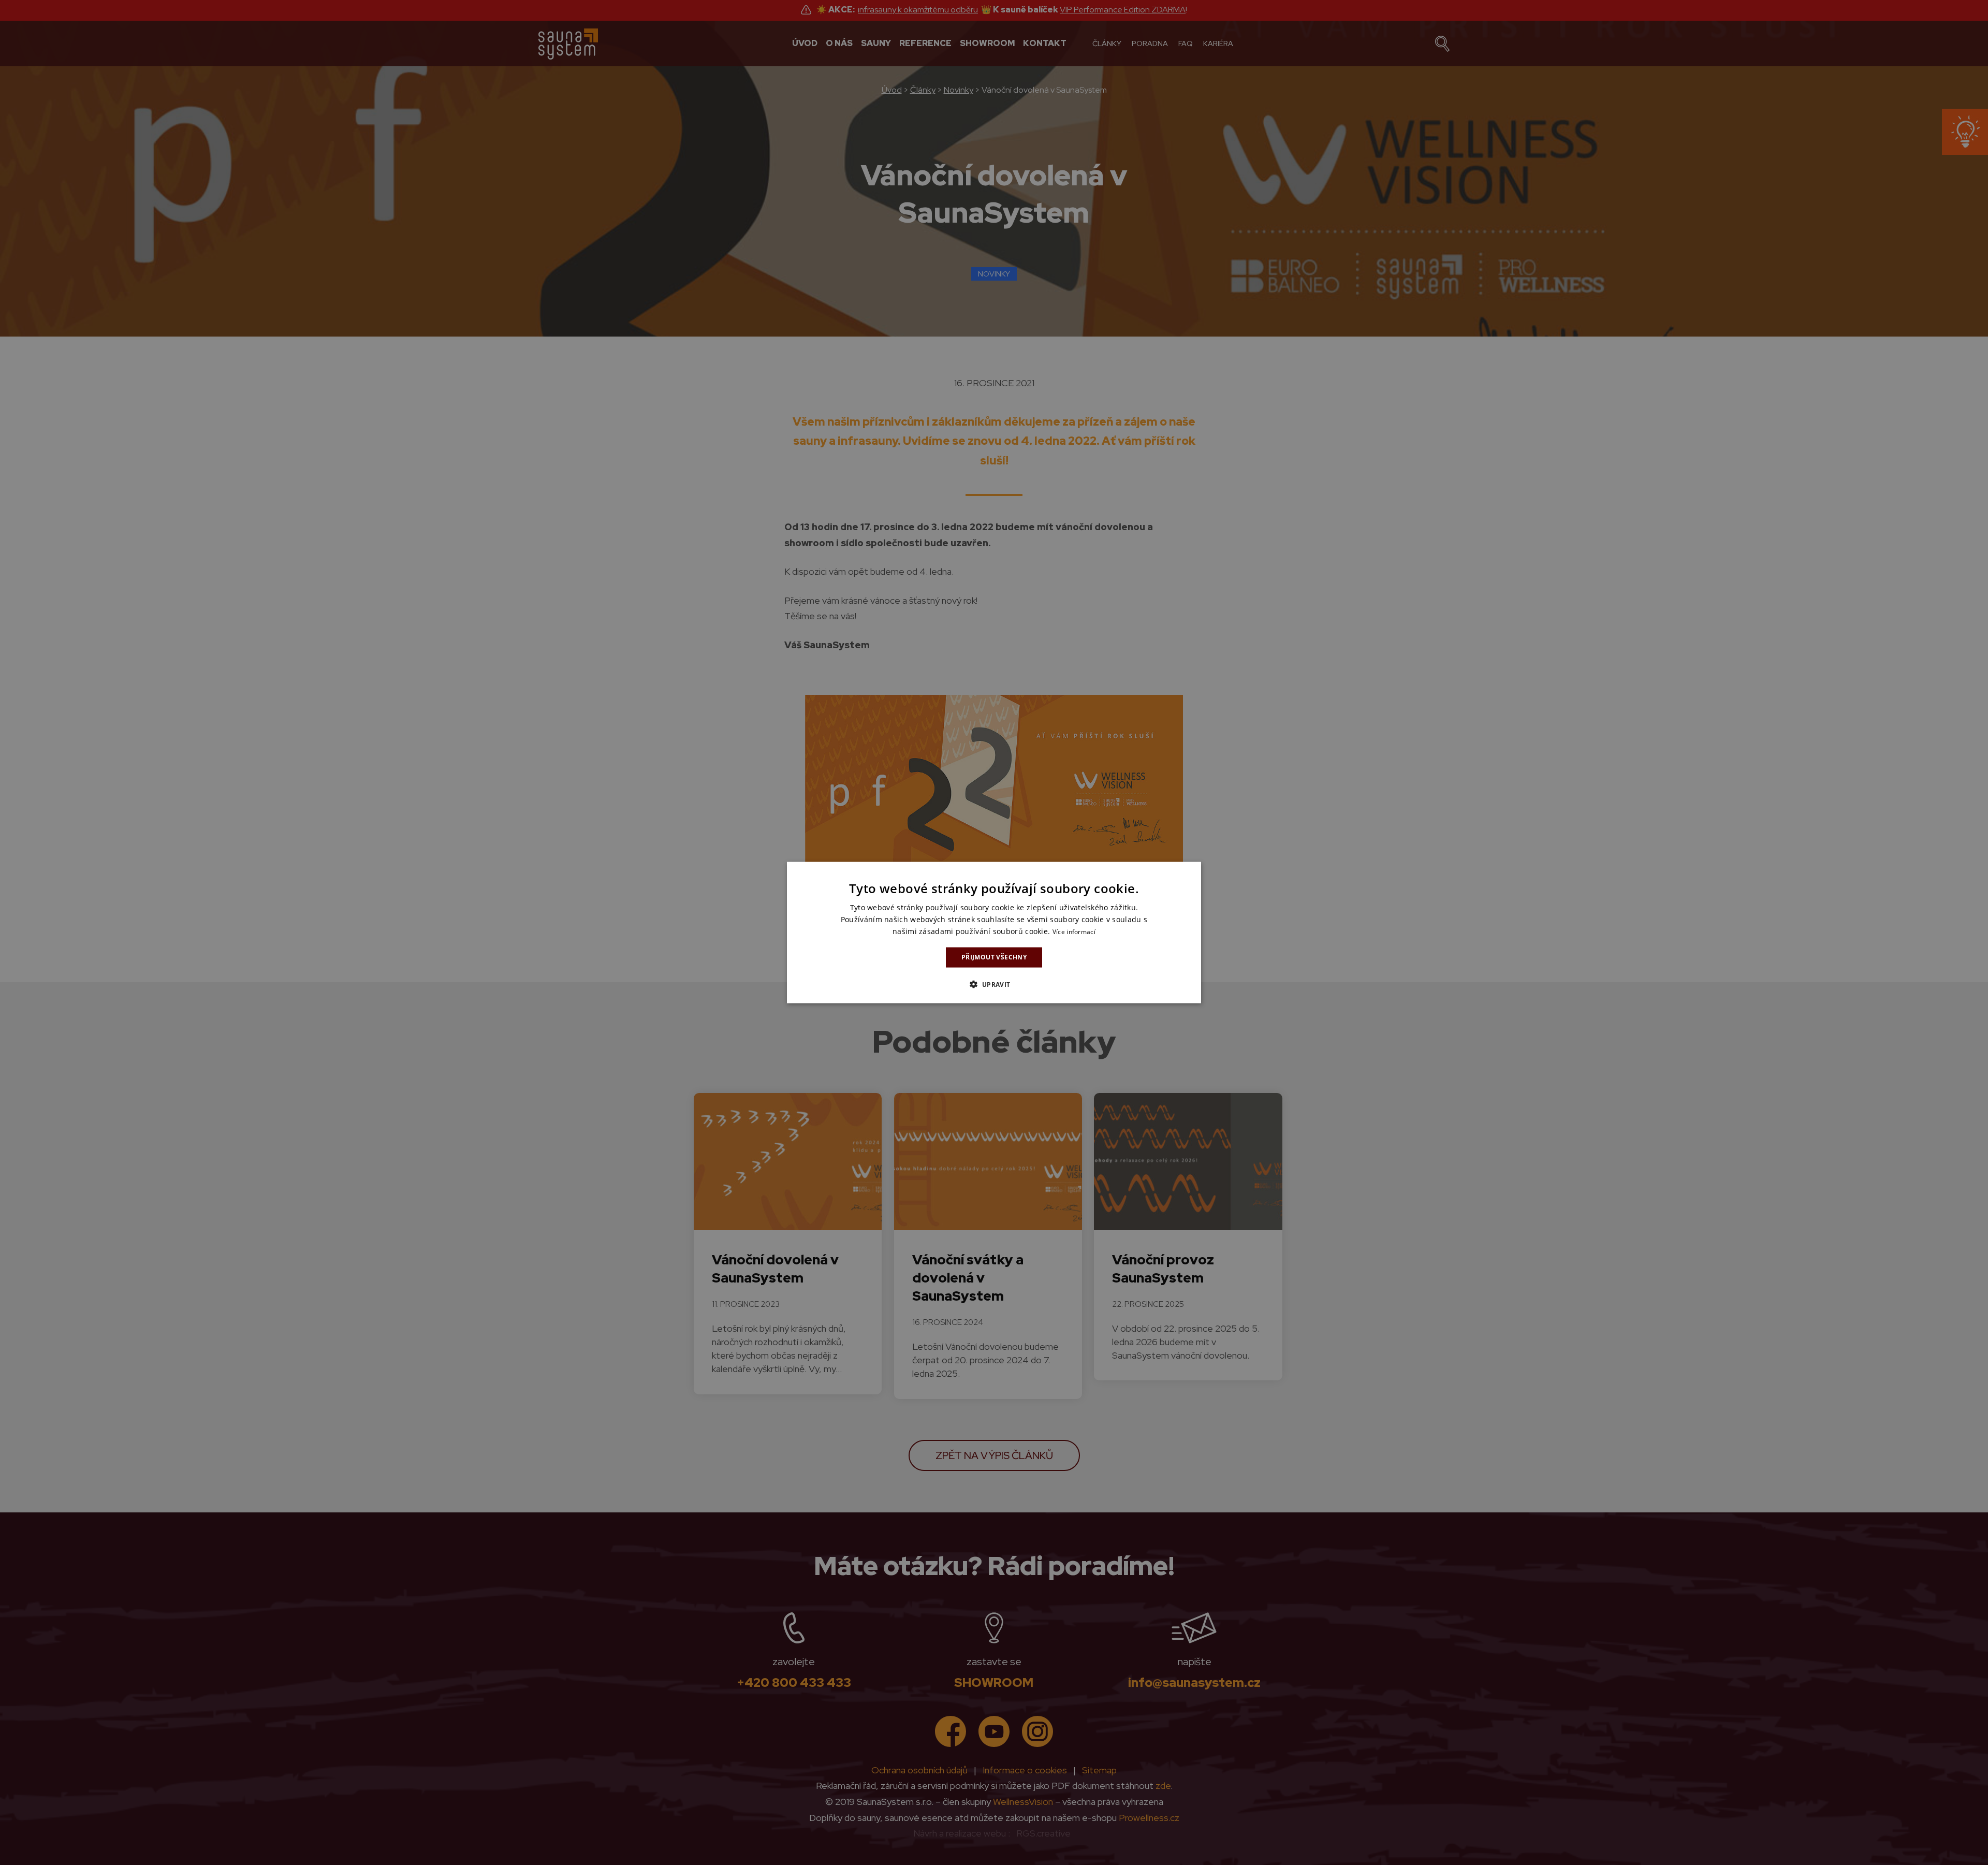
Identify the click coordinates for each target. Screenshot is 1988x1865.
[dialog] (994, 933)
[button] (994, 984)
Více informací (1074, 932)
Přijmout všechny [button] (994, 957)
